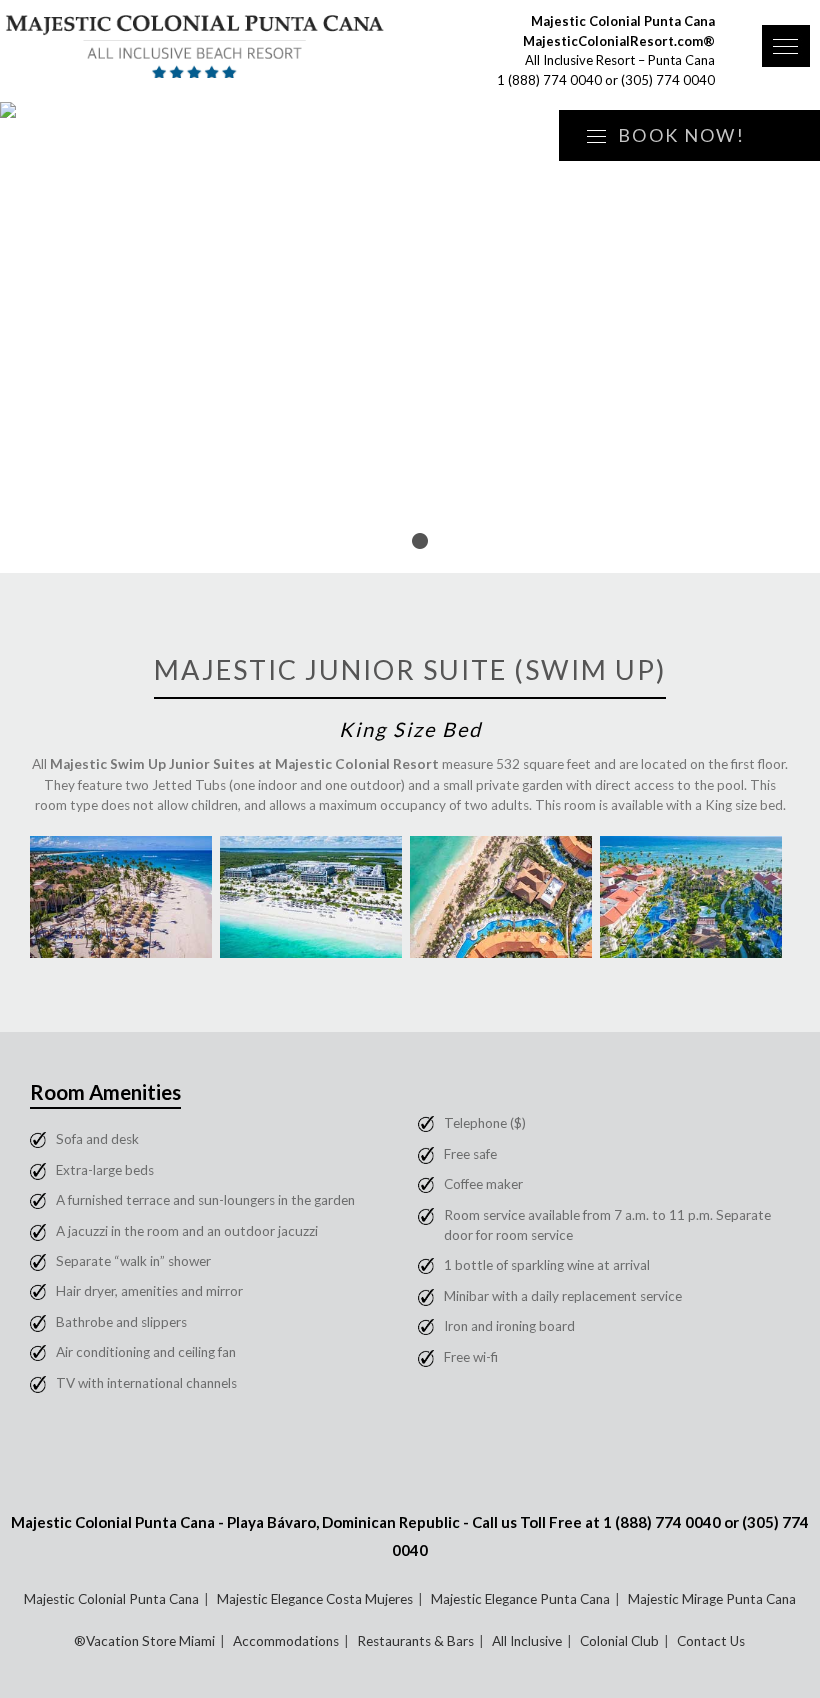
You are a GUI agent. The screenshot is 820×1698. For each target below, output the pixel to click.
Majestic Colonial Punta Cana (111, 1599)
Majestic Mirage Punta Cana (712, 1599)
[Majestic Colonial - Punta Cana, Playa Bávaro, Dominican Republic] (195, 47)
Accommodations (286, 1641)
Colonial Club (619, 1641)
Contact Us (711, 1641)
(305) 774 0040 (668, 80)
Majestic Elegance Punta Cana (520, 1599)
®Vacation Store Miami (144, 1641)
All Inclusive (527, 1641)
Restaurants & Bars (415, 1641)
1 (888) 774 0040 (549, 80)
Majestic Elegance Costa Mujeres (315, 1599)
